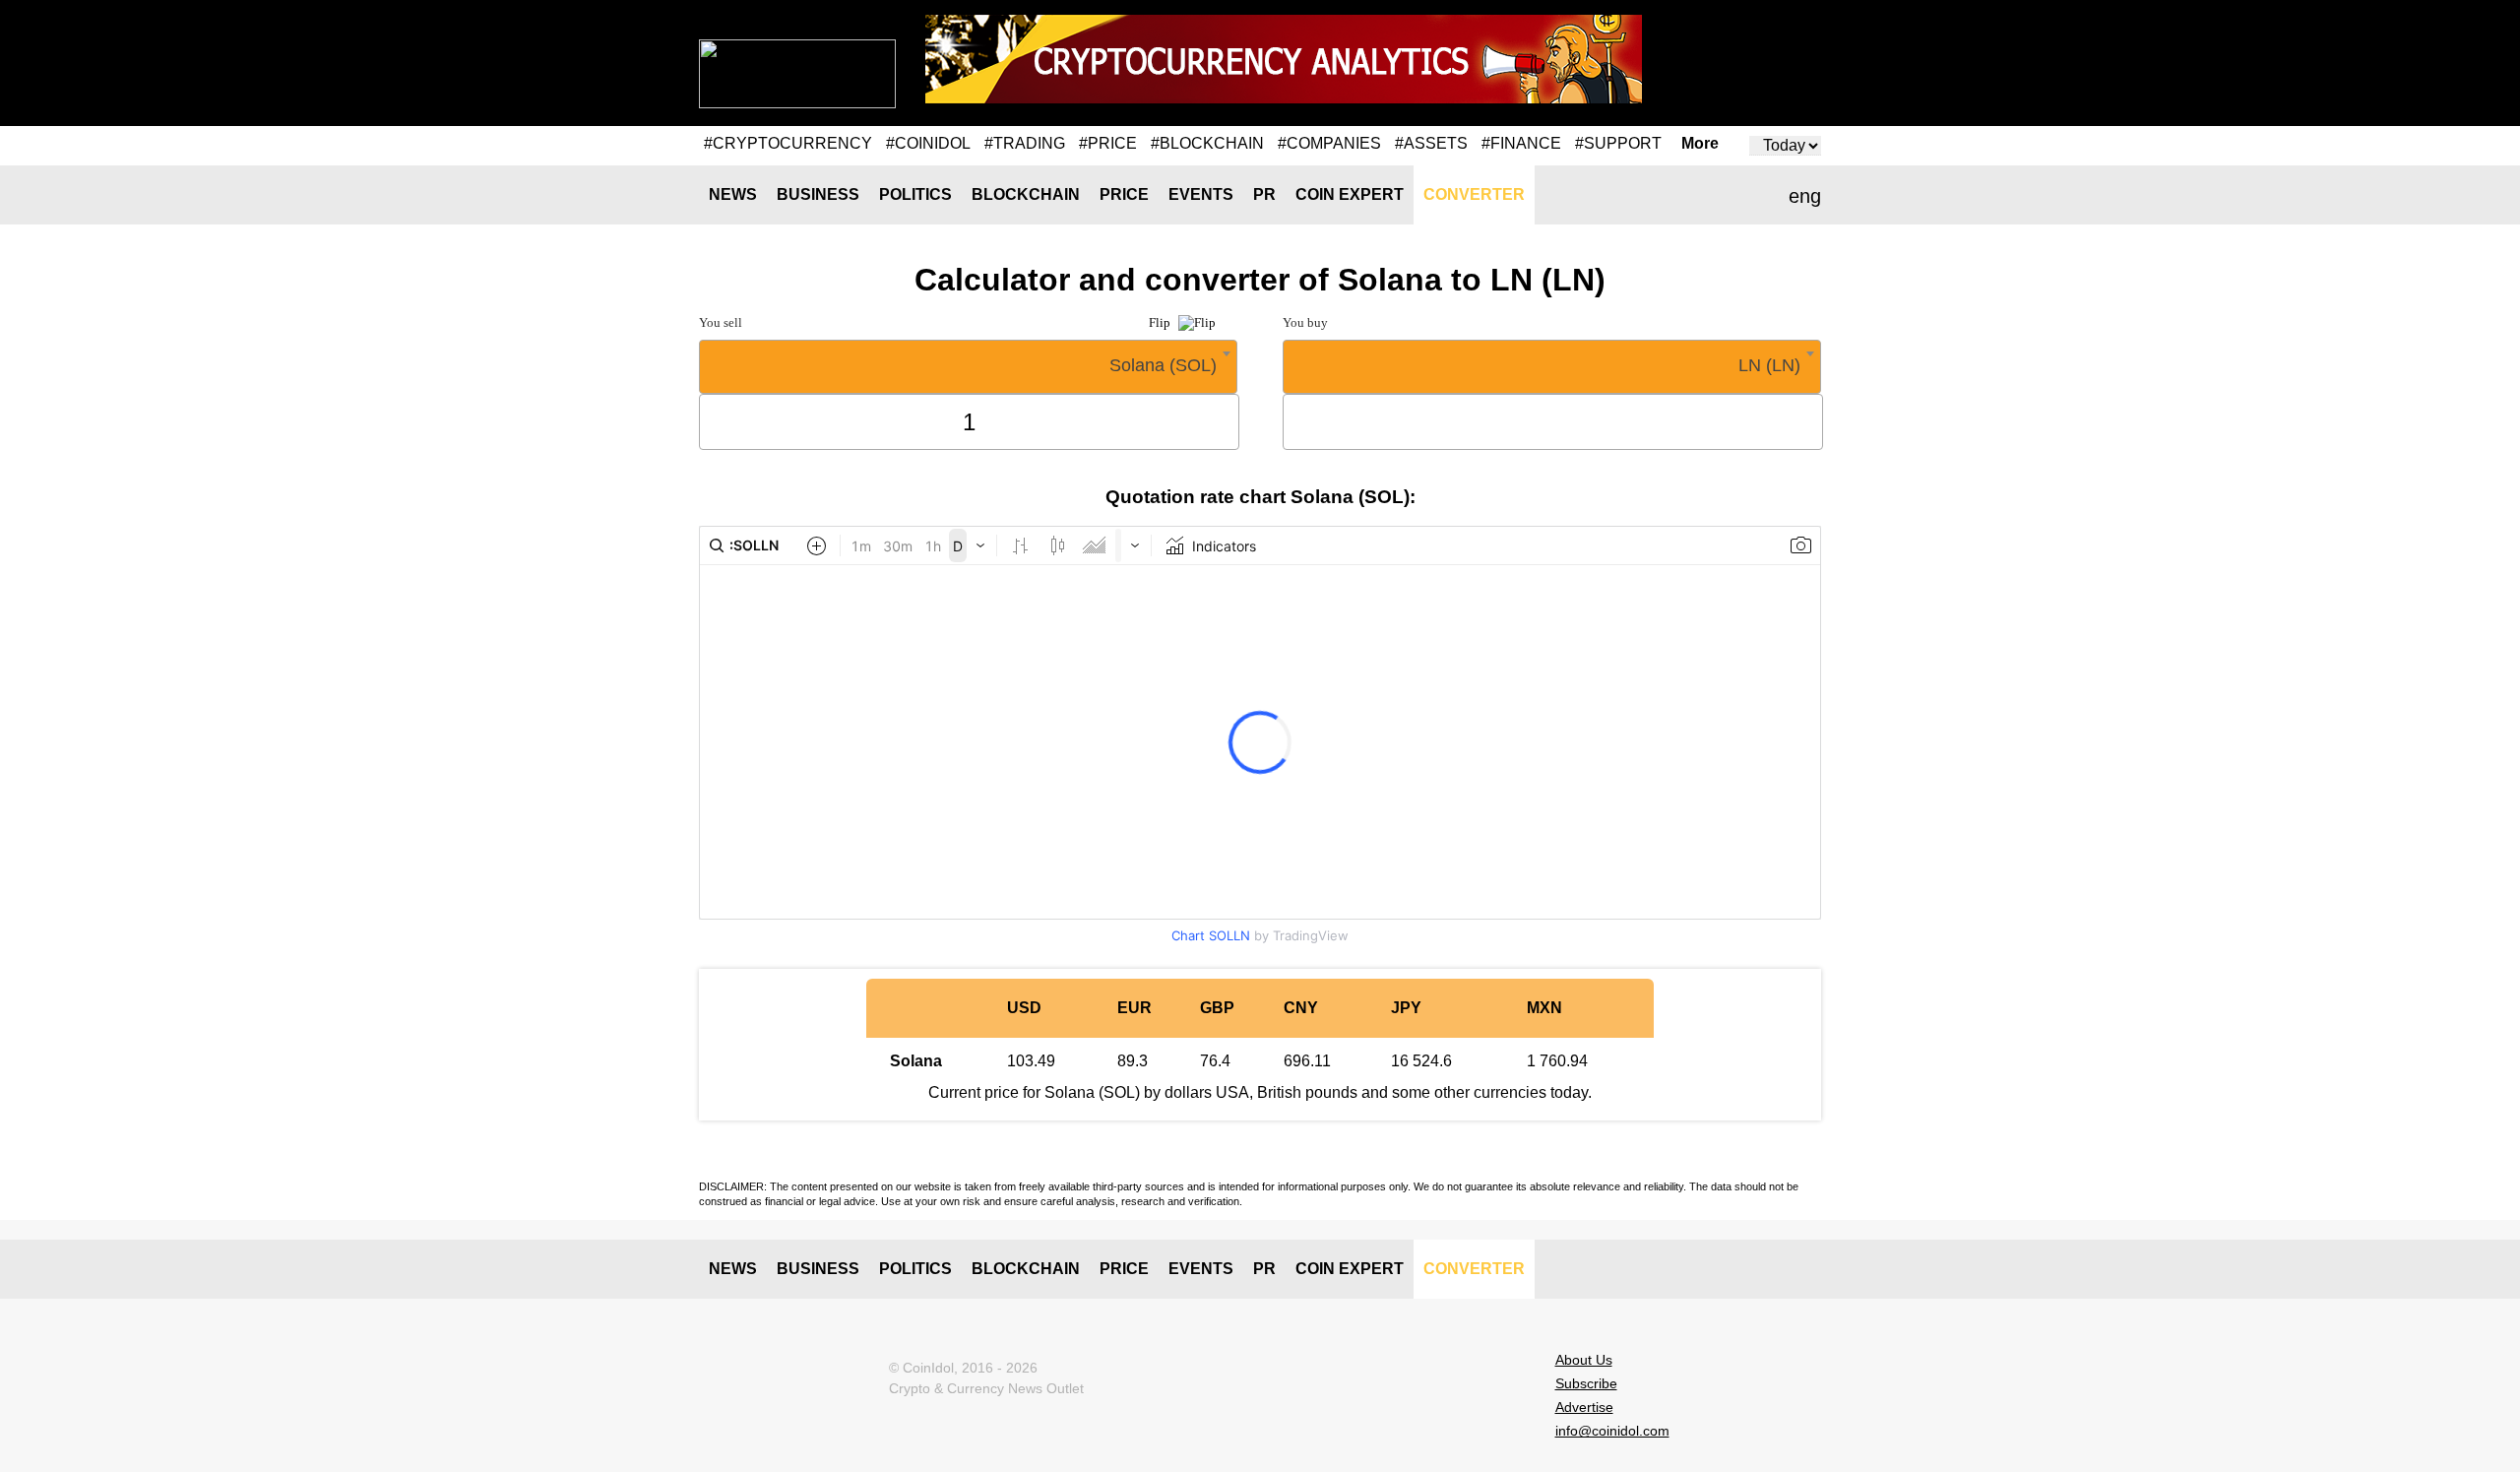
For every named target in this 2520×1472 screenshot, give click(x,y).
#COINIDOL (928, 143)
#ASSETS (1431, 143)
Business (818, 194)
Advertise (1584, 1407)
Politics (915, 194)
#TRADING (1025, 143)
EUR (1134, 1008)
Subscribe (1586, 1383)
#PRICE (1108, 143)
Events (1201, 194)
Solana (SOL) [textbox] (1163, 365)
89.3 (1133, 1061)
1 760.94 (1557, 1061)
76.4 (1215, 1061)
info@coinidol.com (1612, 1431)
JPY (1406, 1008)
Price (1124, 194)
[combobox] (968, 367)
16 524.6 (1421, 1061)
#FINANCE (1521, 143)
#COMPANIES (1329, 143)
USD (1024, 1008)
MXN (1544, 1008)
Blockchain (1026, 194)
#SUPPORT (1618, 143)
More (1700, 144)
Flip (1161, 322)
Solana (916, 1061)
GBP (1217, 1008)
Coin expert (1350, 194)
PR (1264, 194)
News (733, 194)
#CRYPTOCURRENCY (788, 143)
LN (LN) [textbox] (1769, 365)
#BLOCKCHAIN (1207, 143)
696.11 (1307, 1061)
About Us (1584, 1360)
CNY (1301, 1008)
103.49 (1031, 1061)
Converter (1474, 194)
